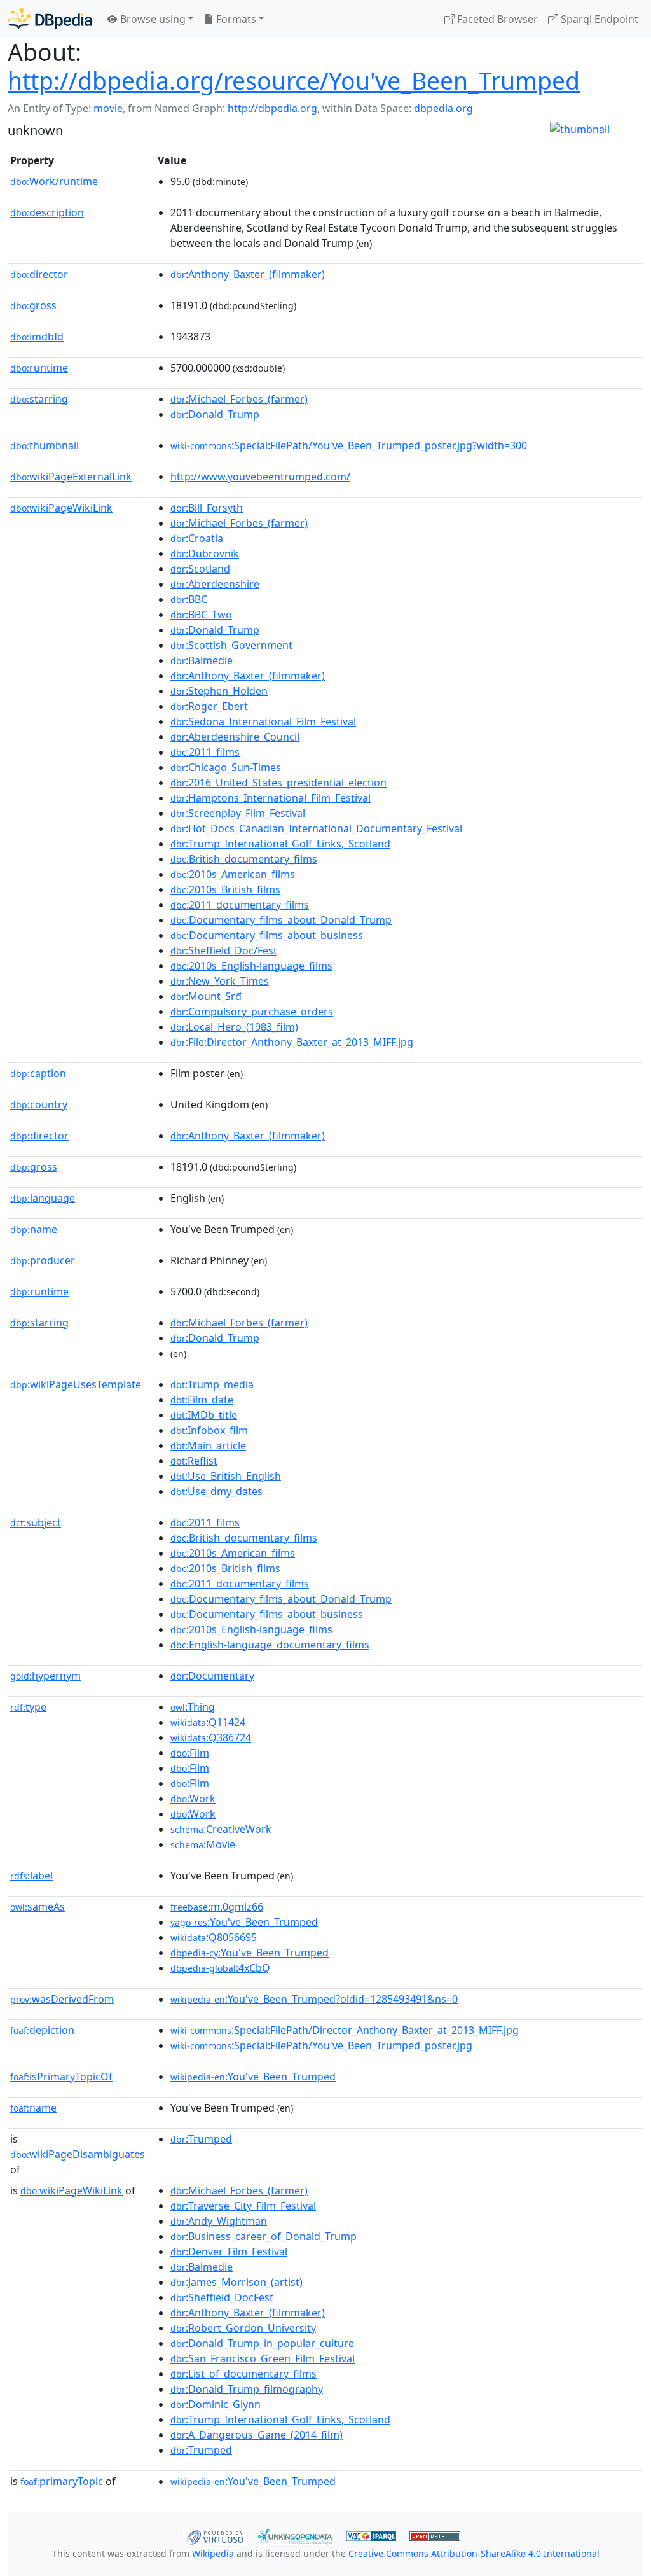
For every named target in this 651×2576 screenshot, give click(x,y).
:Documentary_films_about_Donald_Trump (281, 920)
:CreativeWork (221, 1829)
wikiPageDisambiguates (78, 2154)
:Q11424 (208, 1722)
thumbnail (45, 445)
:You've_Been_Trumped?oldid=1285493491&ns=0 (314, 1999)
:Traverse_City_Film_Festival (243, 2206)
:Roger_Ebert (209, 706)
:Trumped (201, 2139)
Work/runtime (54, 181)
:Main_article (208, 1445)
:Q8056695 (214, 1937)
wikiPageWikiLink (61, 508)
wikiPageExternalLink (71, 477)
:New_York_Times (220, 981)
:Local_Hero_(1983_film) (234, 1027)
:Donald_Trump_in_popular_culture (262, 2343)
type (28, 1707)
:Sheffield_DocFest (222, 2297)
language (43, 1198)
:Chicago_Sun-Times (226, 767)
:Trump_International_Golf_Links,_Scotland (280, 844)
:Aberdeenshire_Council (235, 737)
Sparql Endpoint (598, 19)
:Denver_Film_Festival (229, 2252)
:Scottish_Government (231, 645)
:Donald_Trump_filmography (247, 2389)
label (31, 1876)
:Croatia (197, 538)
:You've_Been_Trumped (244, 1922)
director (39, 274)
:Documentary (212, 1676)
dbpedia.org (443, 108)
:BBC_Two (201, 615)
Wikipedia (213, 2553)
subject (36, 1522)
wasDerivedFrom (62, 1999)
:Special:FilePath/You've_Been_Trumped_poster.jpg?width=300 (349, 445)
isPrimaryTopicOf (61, 2077)
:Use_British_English (226, 1476)
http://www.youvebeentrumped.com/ (260, 477)
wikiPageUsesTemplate (76, 1384)
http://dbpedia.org (272, 108)
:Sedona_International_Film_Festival (263, 721)
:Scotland (200, 569)
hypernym (45, 1676)
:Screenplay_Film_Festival (238, 813)
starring (39, 399)
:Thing (193, 1707)
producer (43, 1260)
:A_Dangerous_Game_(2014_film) (257, 2435)
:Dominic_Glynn (216, 2404)
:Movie (203, 1844)
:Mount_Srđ (206, 996)
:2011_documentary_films (240, 905)
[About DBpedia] (50, 19)
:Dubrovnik (205, 553)
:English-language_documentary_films (270, 1645)
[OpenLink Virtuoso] (215, 2535)
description (47, 212)
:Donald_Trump (215, 414)
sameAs (38, 1907)
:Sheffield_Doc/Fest (224, 950)
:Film (190, 1753)
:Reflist (194, 1461)
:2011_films (205, 752)
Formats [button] (235, 19)
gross (33, 305)
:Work (193, 1799)
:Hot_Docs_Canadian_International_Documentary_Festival (316, 828)
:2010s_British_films (225, 889)
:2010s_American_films (233, 874)
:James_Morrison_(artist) (236, 2282)
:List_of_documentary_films (243, 2374)
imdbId (37, 337)
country (39, 1104)
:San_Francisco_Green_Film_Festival (263, 2358)
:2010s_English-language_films (251, 966)
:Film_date (202, 1400)
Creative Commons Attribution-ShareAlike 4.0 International (474, 2553)
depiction (42, 2030)
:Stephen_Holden (219, 691)
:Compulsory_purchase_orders (252, 1012)
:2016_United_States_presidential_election (278, 783)
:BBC (189, 599)
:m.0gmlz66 (217, 1907)
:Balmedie (202, 660)
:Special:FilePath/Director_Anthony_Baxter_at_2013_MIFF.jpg (345, 2030)
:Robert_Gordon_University (243, 2328)
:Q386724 (211, 1737)
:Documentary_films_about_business (267, 935)
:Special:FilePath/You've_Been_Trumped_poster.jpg (321, 2045)
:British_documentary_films (244, 859)
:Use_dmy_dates (216, 1491)
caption (38, 1073)
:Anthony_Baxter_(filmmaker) (248, 274)
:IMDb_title (204, 1415)
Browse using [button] (152, 19)
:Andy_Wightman (219, 2221)
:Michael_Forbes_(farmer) (239, 399)
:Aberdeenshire (215, 584)
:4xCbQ (220, 1968)
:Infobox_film (209, 1430)
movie (108, 108)
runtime (39, 368)
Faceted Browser (496, 19)
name (34, 1229)
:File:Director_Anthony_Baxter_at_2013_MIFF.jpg (292, 1042)
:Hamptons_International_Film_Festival (271, 798)
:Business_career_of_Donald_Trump (264, 2236)
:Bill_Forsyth (207, 508)
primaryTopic (62, 2481)
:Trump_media (212, 1384)
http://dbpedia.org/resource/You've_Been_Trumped (294, 80)
